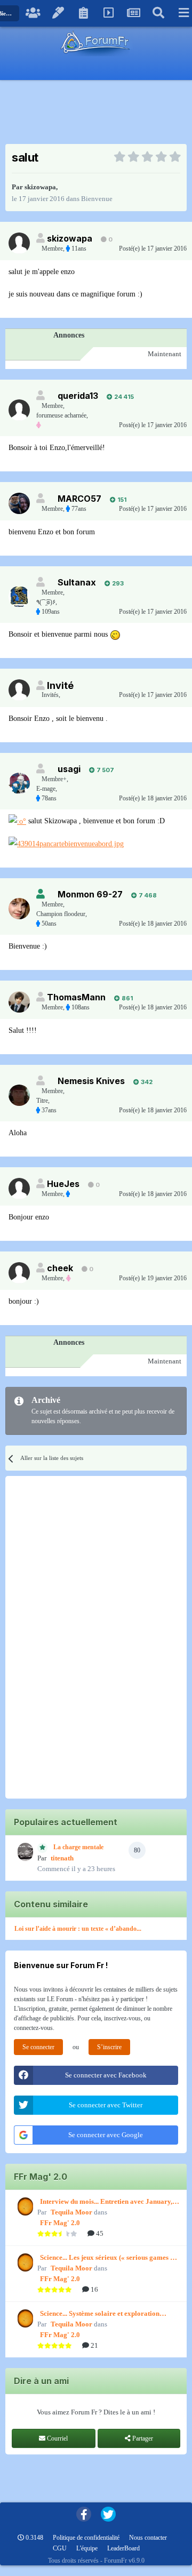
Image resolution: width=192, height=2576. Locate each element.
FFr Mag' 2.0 (60, 2223)
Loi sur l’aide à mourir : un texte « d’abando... (78, 1929)
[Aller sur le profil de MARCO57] (19, 503)
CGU (60, 2548)
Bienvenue (97, 199)
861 (126, 998)
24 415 (123, 397)
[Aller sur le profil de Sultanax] (19, 597)
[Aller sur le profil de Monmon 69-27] (19, 909)
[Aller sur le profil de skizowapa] (19, 243)
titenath (62, 1858)
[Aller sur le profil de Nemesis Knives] (19, 1095)
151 (121, 500)
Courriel (57, 2438)
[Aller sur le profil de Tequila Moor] (24, 2206)
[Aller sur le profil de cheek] (19, 1273)
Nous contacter (148, 2538)
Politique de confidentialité (86, 2538)
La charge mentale (78, 1847)
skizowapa (40, 187)
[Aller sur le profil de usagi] (19, 783)
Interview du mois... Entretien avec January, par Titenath (106, 2202)
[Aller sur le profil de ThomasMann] (19, 1002)
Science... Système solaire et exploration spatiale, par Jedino (100, 2314)
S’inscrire (109, 2047)
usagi (69, 769)
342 (146, 1082)
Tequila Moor (71, 2212)
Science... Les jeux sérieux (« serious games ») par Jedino (108, 2258)
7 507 (105, 770)
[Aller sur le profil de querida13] (19, 410)
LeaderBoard (123, 2548)
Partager (142, 2438)
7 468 (147, 895)
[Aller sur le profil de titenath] (24, 1852)
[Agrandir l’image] (115, 634)
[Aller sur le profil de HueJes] (19, 1189)
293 (117, 583)
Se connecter (38, 2047)
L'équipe (87, 2548)
